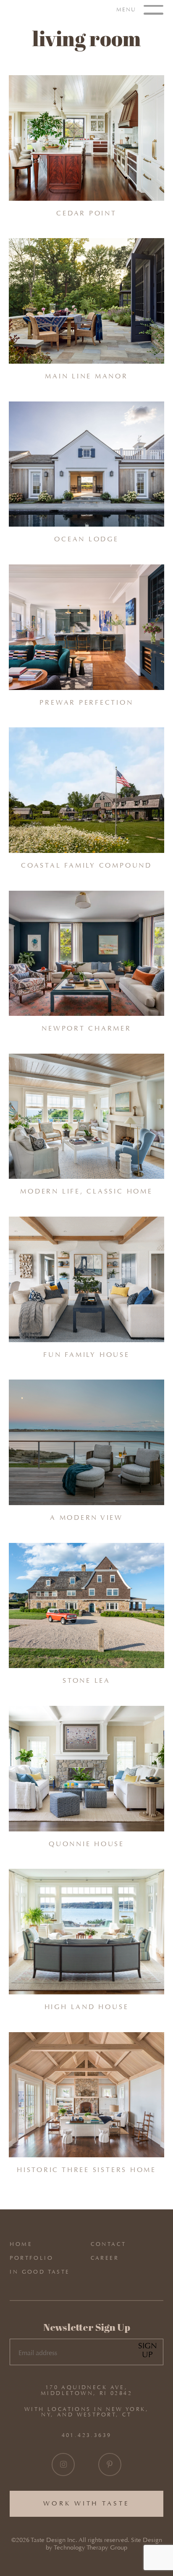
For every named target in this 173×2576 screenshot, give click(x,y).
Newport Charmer (86, 1028)
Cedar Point (86, 213)
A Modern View (86, 1518)
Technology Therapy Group (90, 2548)
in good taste (40, 2272)
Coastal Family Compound (86, 865)
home (21, 2244)
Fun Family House (86, 1355)
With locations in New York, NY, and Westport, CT (86, 2412)
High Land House (87, 2007)
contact (109, 2244)
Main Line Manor (86, 376)
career (105, 2258)
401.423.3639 (87, 2435)
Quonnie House (86, 1844)
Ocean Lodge (86, 539)
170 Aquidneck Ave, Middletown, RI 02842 (86, 2390)
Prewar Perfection (86, 702)
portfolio (31, 2258)
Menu (127, 9)
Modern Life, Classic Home (86, 1191)
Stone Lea (86, 1680)
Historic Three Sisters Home (86, 2170)
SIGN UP (148, 2350)
